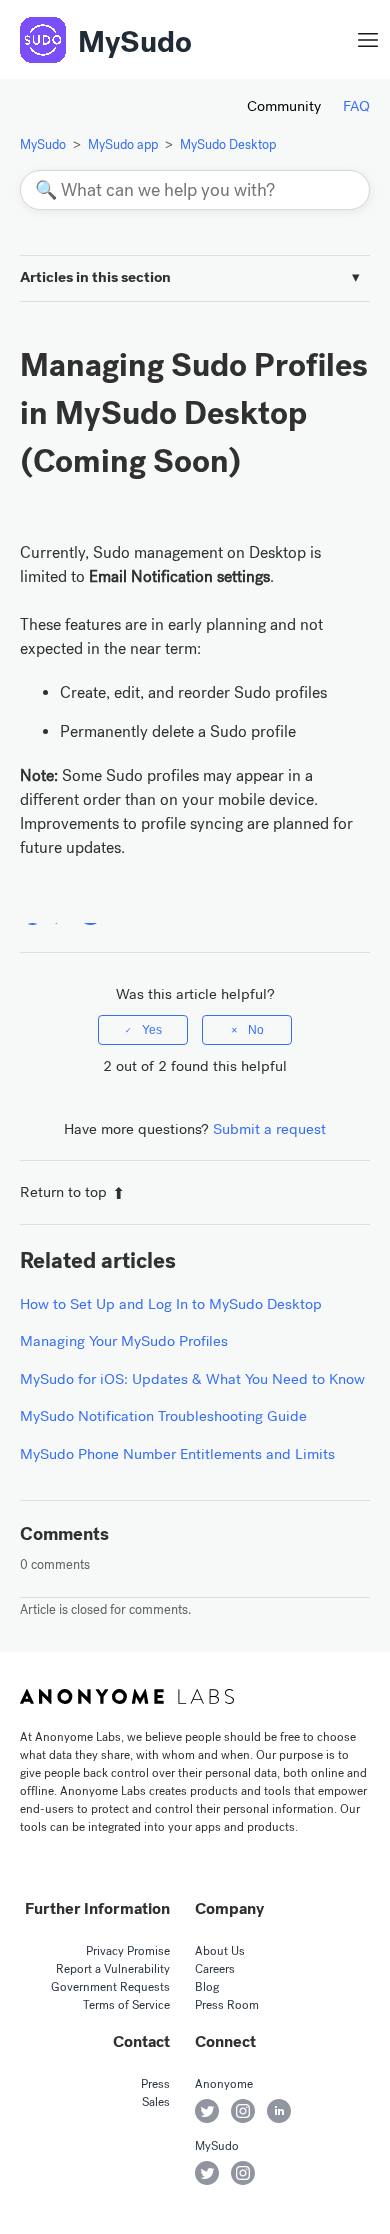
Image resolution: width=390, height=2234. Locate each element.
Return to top (63, 1192)
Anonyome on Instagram (243, 2111)
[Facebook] (32, 912)
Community (284, 106)
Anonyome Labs (127, 1697)
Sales (156, 2102)
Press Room (227, 2005)
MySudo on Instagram (243, 2173)
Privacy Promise (128, 1951)
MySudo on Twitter (207, 2173)
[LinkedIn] (90, 912)
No (256, 1030)
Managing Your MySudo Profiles (124, 1341)
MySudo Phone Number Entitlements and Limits (177, 1454)
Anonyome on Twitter (207, 2111)
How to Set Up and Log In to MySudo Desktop (171, 1304)
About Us (220, 1951)
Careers (215, 1969)
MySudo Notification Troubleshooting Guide (163, 1416)
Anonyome (224, 2084)
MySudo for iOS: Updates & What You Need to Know (192, 1379)
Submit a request (269, 1129)
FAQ (356, 106)
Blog (207, 1987)
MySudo (135, 42)
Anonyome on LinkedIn (279, 2111)
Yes (152, 1030)
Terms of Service (126, 2005)
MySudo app (123, 144)
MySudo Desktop (228, 144)
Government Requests (110, 1987)
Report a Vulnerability (113, 1969)
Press (155, 2084)
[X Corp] (61, 912)
